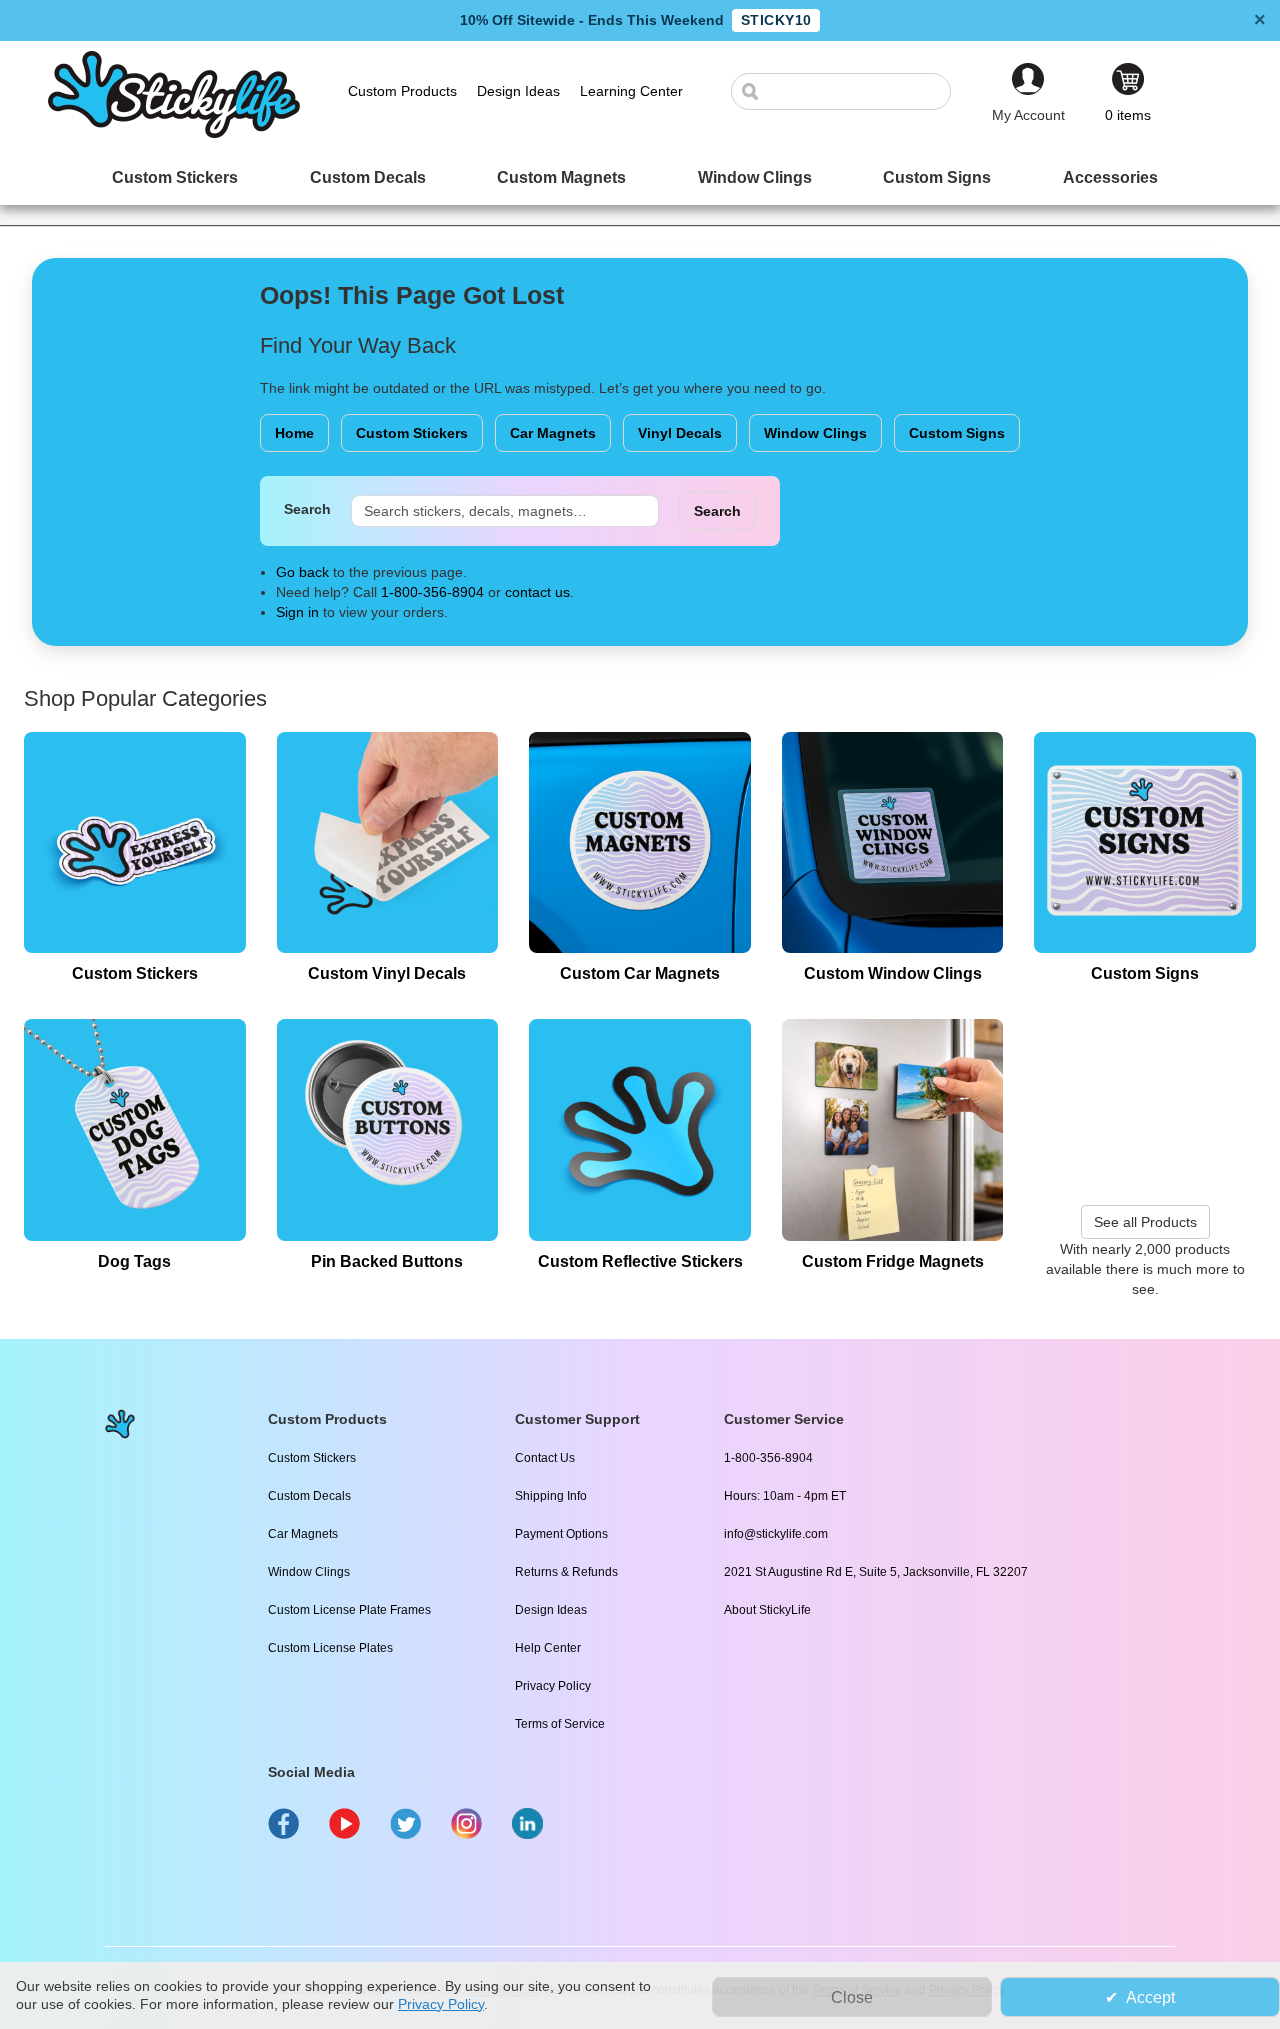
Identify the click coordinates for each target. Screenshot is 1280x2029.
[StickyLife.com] (174, 133)
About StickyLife (767, 1610)
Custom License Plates (330, 1648)
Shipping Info (551, 1496)
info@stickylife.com (776, 1534)
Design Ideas (551, 1610)
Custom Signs (957, 433)
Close (852, 1997)
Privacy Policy (553, 1686)
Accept (1150, 1997)
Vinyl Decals (680, 433)
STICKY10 (776, 20)
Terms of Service (560, 1724)
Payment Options (561, 1534)
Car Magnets (553, 433)
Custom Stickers (412, 433)
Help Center (548, 1648)
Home (294, 433)
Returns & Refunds (566, 1572)
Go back (302, 572)
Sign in (297, 612)
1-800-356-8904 (432, 592)
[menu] (640, 177)
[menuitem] (175, 177)
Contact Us (545, 1458)
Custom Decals (309, 1496)
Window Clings (815, 433)
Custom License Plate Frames (349, 1610)
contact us (537, 592)
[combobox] (851, 91)
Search (307, 509)
